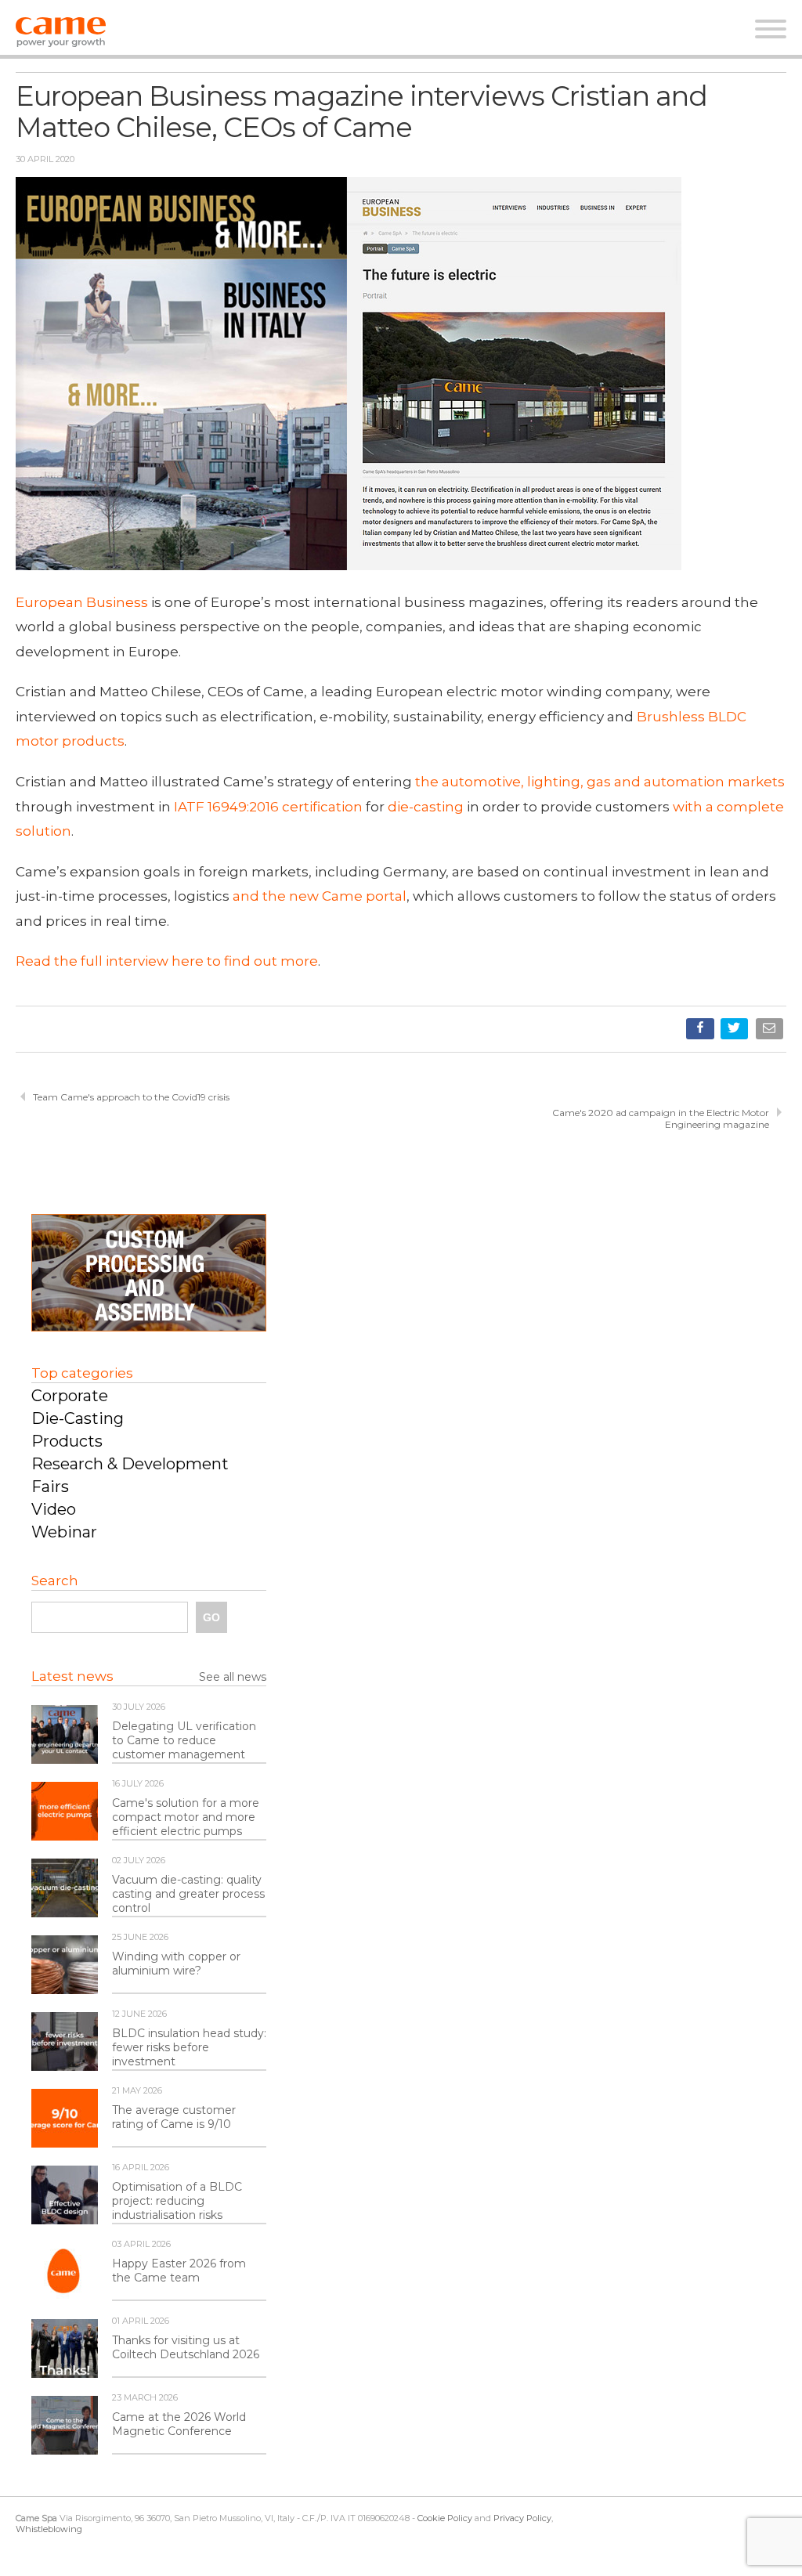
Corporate (70, 1396)
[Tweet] (736, 1032)
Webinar (64, 1532)
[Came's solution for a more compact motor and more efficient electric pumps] (65, 1812)
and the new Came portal (320, 896)
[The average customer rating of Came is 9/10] (65, 2119)
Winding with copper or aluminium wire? (176, 1964)
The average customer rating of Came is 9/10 (174, 2117)
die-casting (424, 807)
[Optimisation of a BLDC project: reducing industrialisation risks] (65, 2196)
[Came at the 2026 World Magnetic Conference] (65, 2426)
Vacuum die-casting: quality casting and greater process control (188, 1894)
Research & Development (130, 1464)
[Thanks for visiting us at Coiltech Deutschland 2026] (65, 2350)
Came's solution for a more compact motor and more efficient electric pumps (186, 1817)
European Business (82, 602)
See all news (233, 1677)
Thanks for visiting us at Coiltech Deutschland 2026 (186, 2347)
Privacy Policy (522, 2518)
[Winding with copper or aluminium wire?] (65, 1966)
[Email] (771, 1032)
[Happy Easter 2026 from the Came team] (65, 2273)
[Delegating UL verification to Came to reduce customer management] (65, 1736)
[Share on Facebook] (701, 1032)
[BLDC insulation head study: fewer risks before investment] (65, 2043)
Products (67, 1441)
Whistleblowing (49, 2529)
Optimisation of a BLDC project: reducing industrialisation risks (177, 2201)
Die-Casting (78, 1418)
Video (54, 1509)
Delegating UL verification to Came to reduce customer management (184, 1740)
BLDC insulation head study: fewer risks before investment (189, 2047)
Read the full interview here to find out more (167, 961)
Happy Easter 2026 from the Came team (179, 2271)
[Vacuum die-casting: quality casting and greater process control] (65, 1889)
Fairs (50, 1487)
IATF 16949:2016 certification (267, 807)
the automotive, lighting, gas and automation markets (600, 782)
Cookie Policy (445, 2518)
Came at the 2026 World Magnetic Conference (179, 2424)
